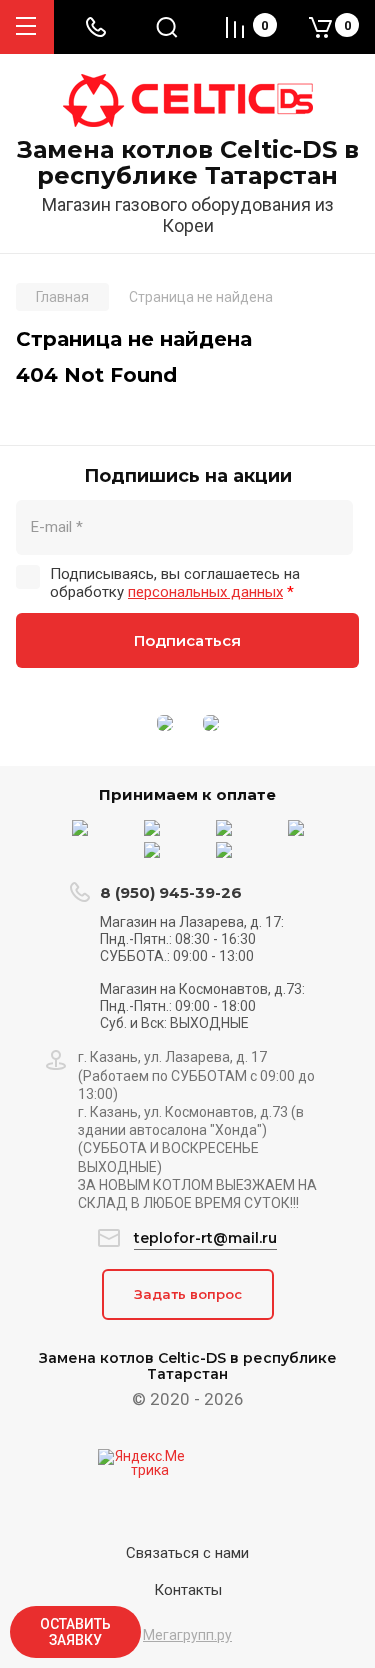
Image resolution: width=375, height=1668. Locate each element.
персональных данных (205, 592)
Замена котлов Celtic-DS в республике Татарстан (188, 163)
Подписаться (187, 640)
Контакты (188, 1590)
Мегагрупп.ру (187, 1635)
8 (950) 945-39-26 (171, 892)
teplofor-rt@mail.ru (205, 1238)
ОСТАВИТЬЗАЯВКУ (75, 1632)
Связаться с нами (187, 1553)
